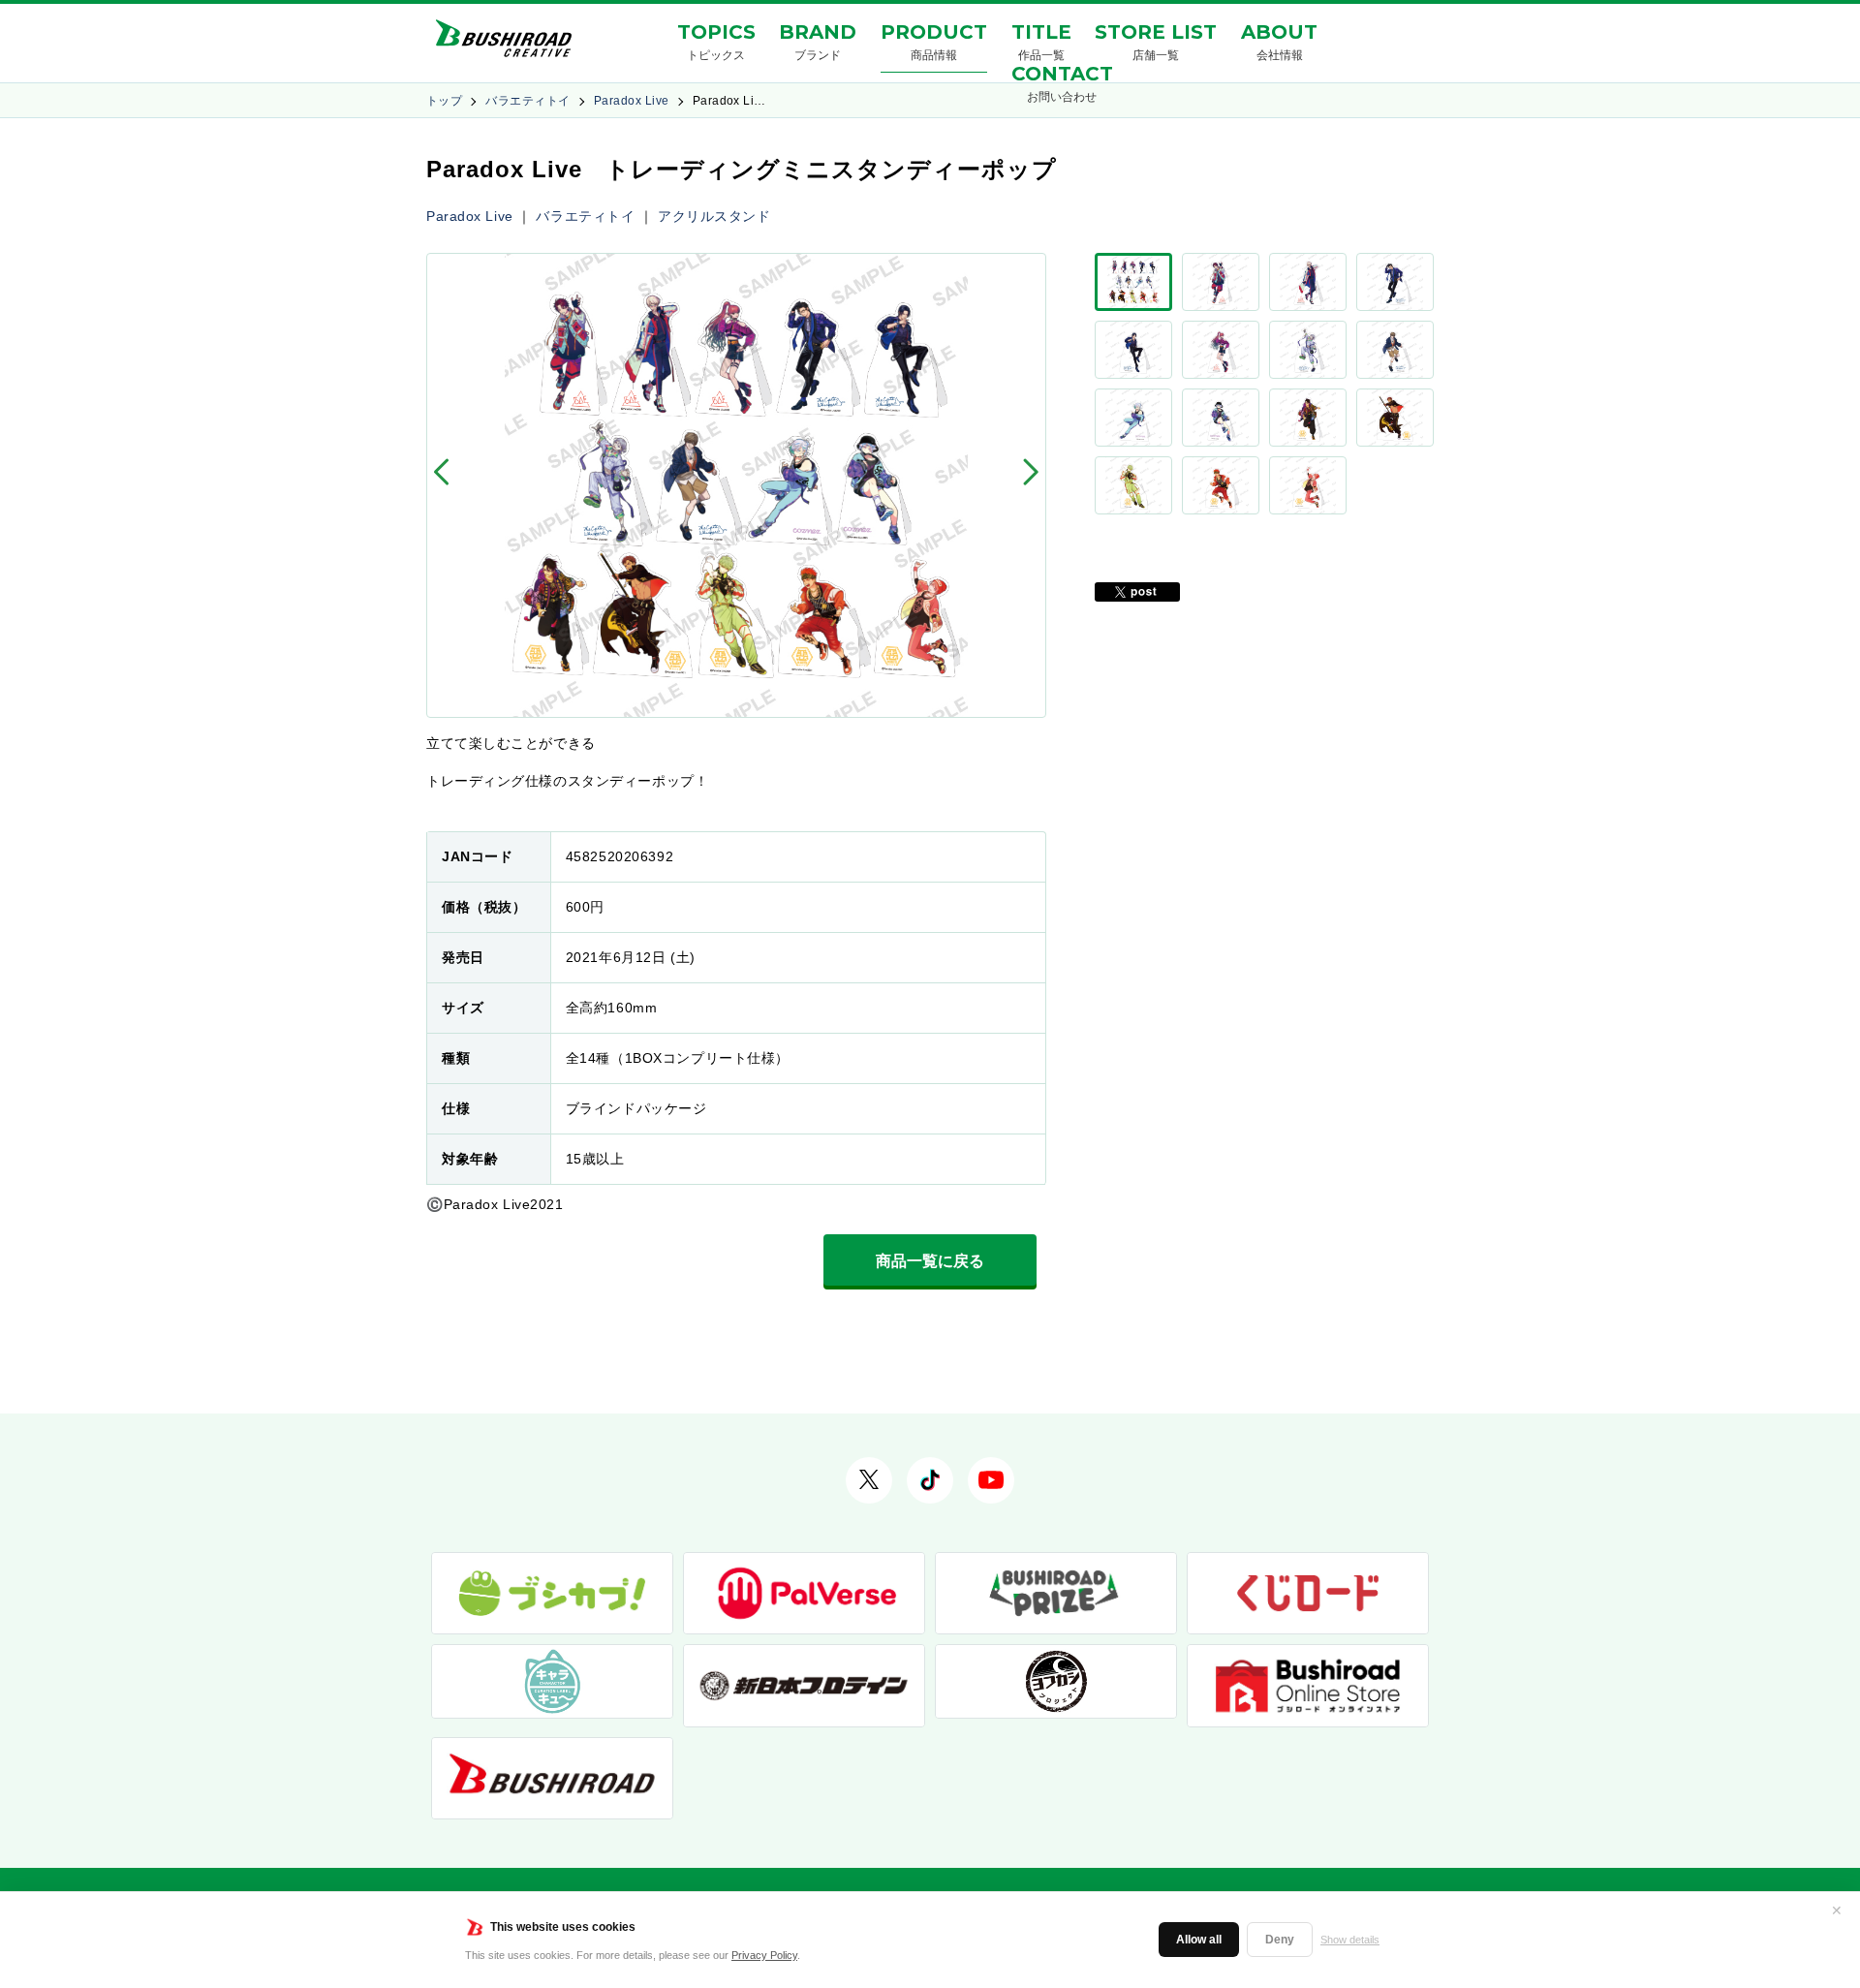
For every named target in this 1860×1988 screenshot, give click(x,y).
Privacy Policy (764, 1955)
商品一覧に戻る (930, 1261)
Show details (1350, 1940)
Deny (1280, 1940)
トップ (444, 101)
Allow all (1199, 1940)
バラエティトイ (527, 101)
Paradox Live (632, 101)
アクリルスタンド (714, 216)
